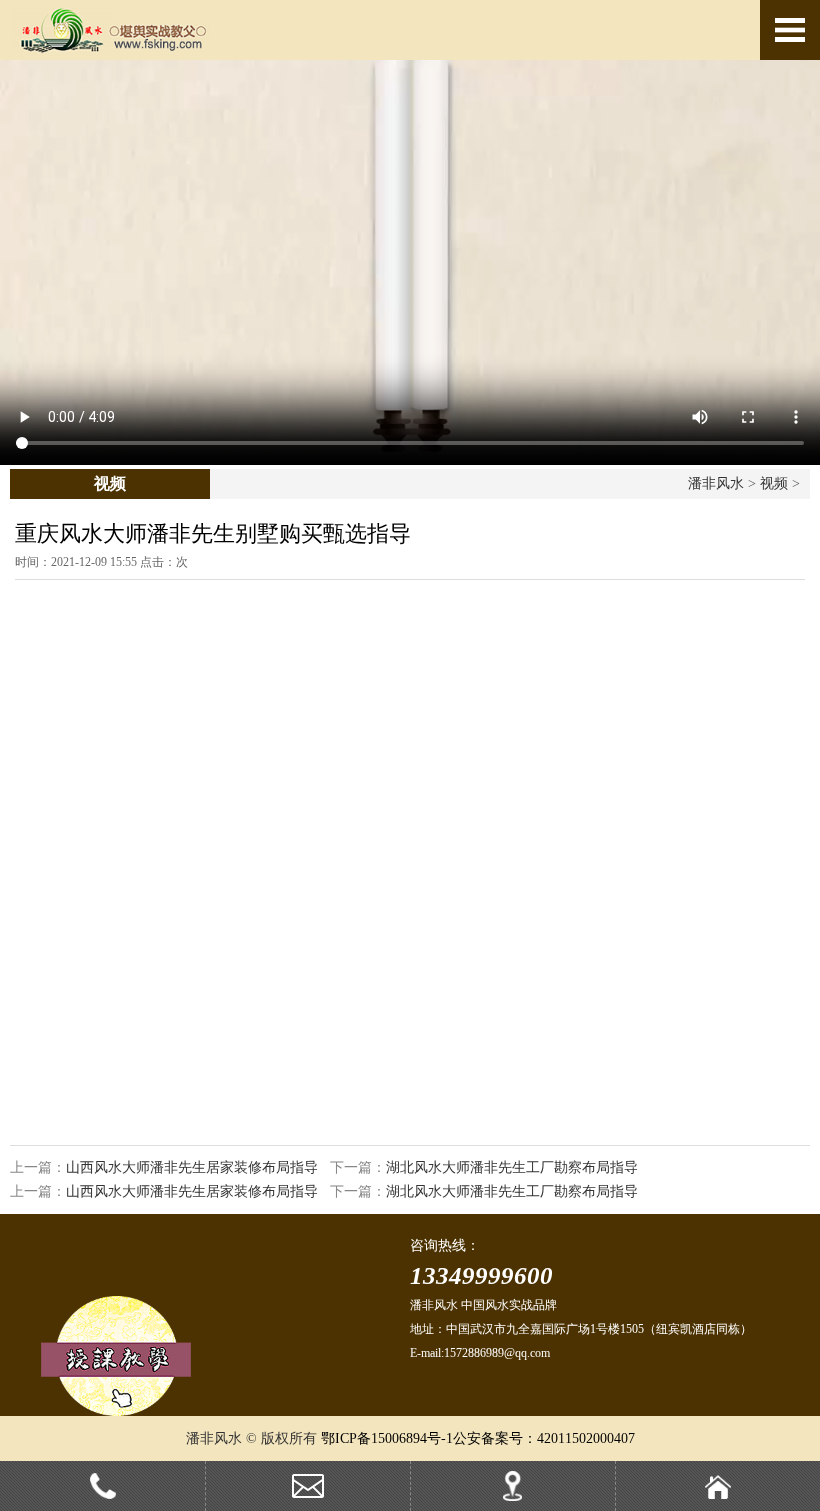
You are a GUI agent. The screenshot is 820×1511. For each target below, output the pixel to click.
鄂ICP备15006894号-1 (387, 1438)
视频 (774, 483)
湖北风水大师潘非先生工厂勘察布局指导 (512, 1167)
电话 (150, 1494)
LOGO (150, 30)
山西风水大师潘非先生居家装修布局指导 (192, 1167)
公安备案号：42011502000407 (544, 1438)
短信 (355, 1494)
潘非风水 (716, 483)
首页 (765, 1494)
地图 (560, 1494)
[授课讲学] (116, 1411)
